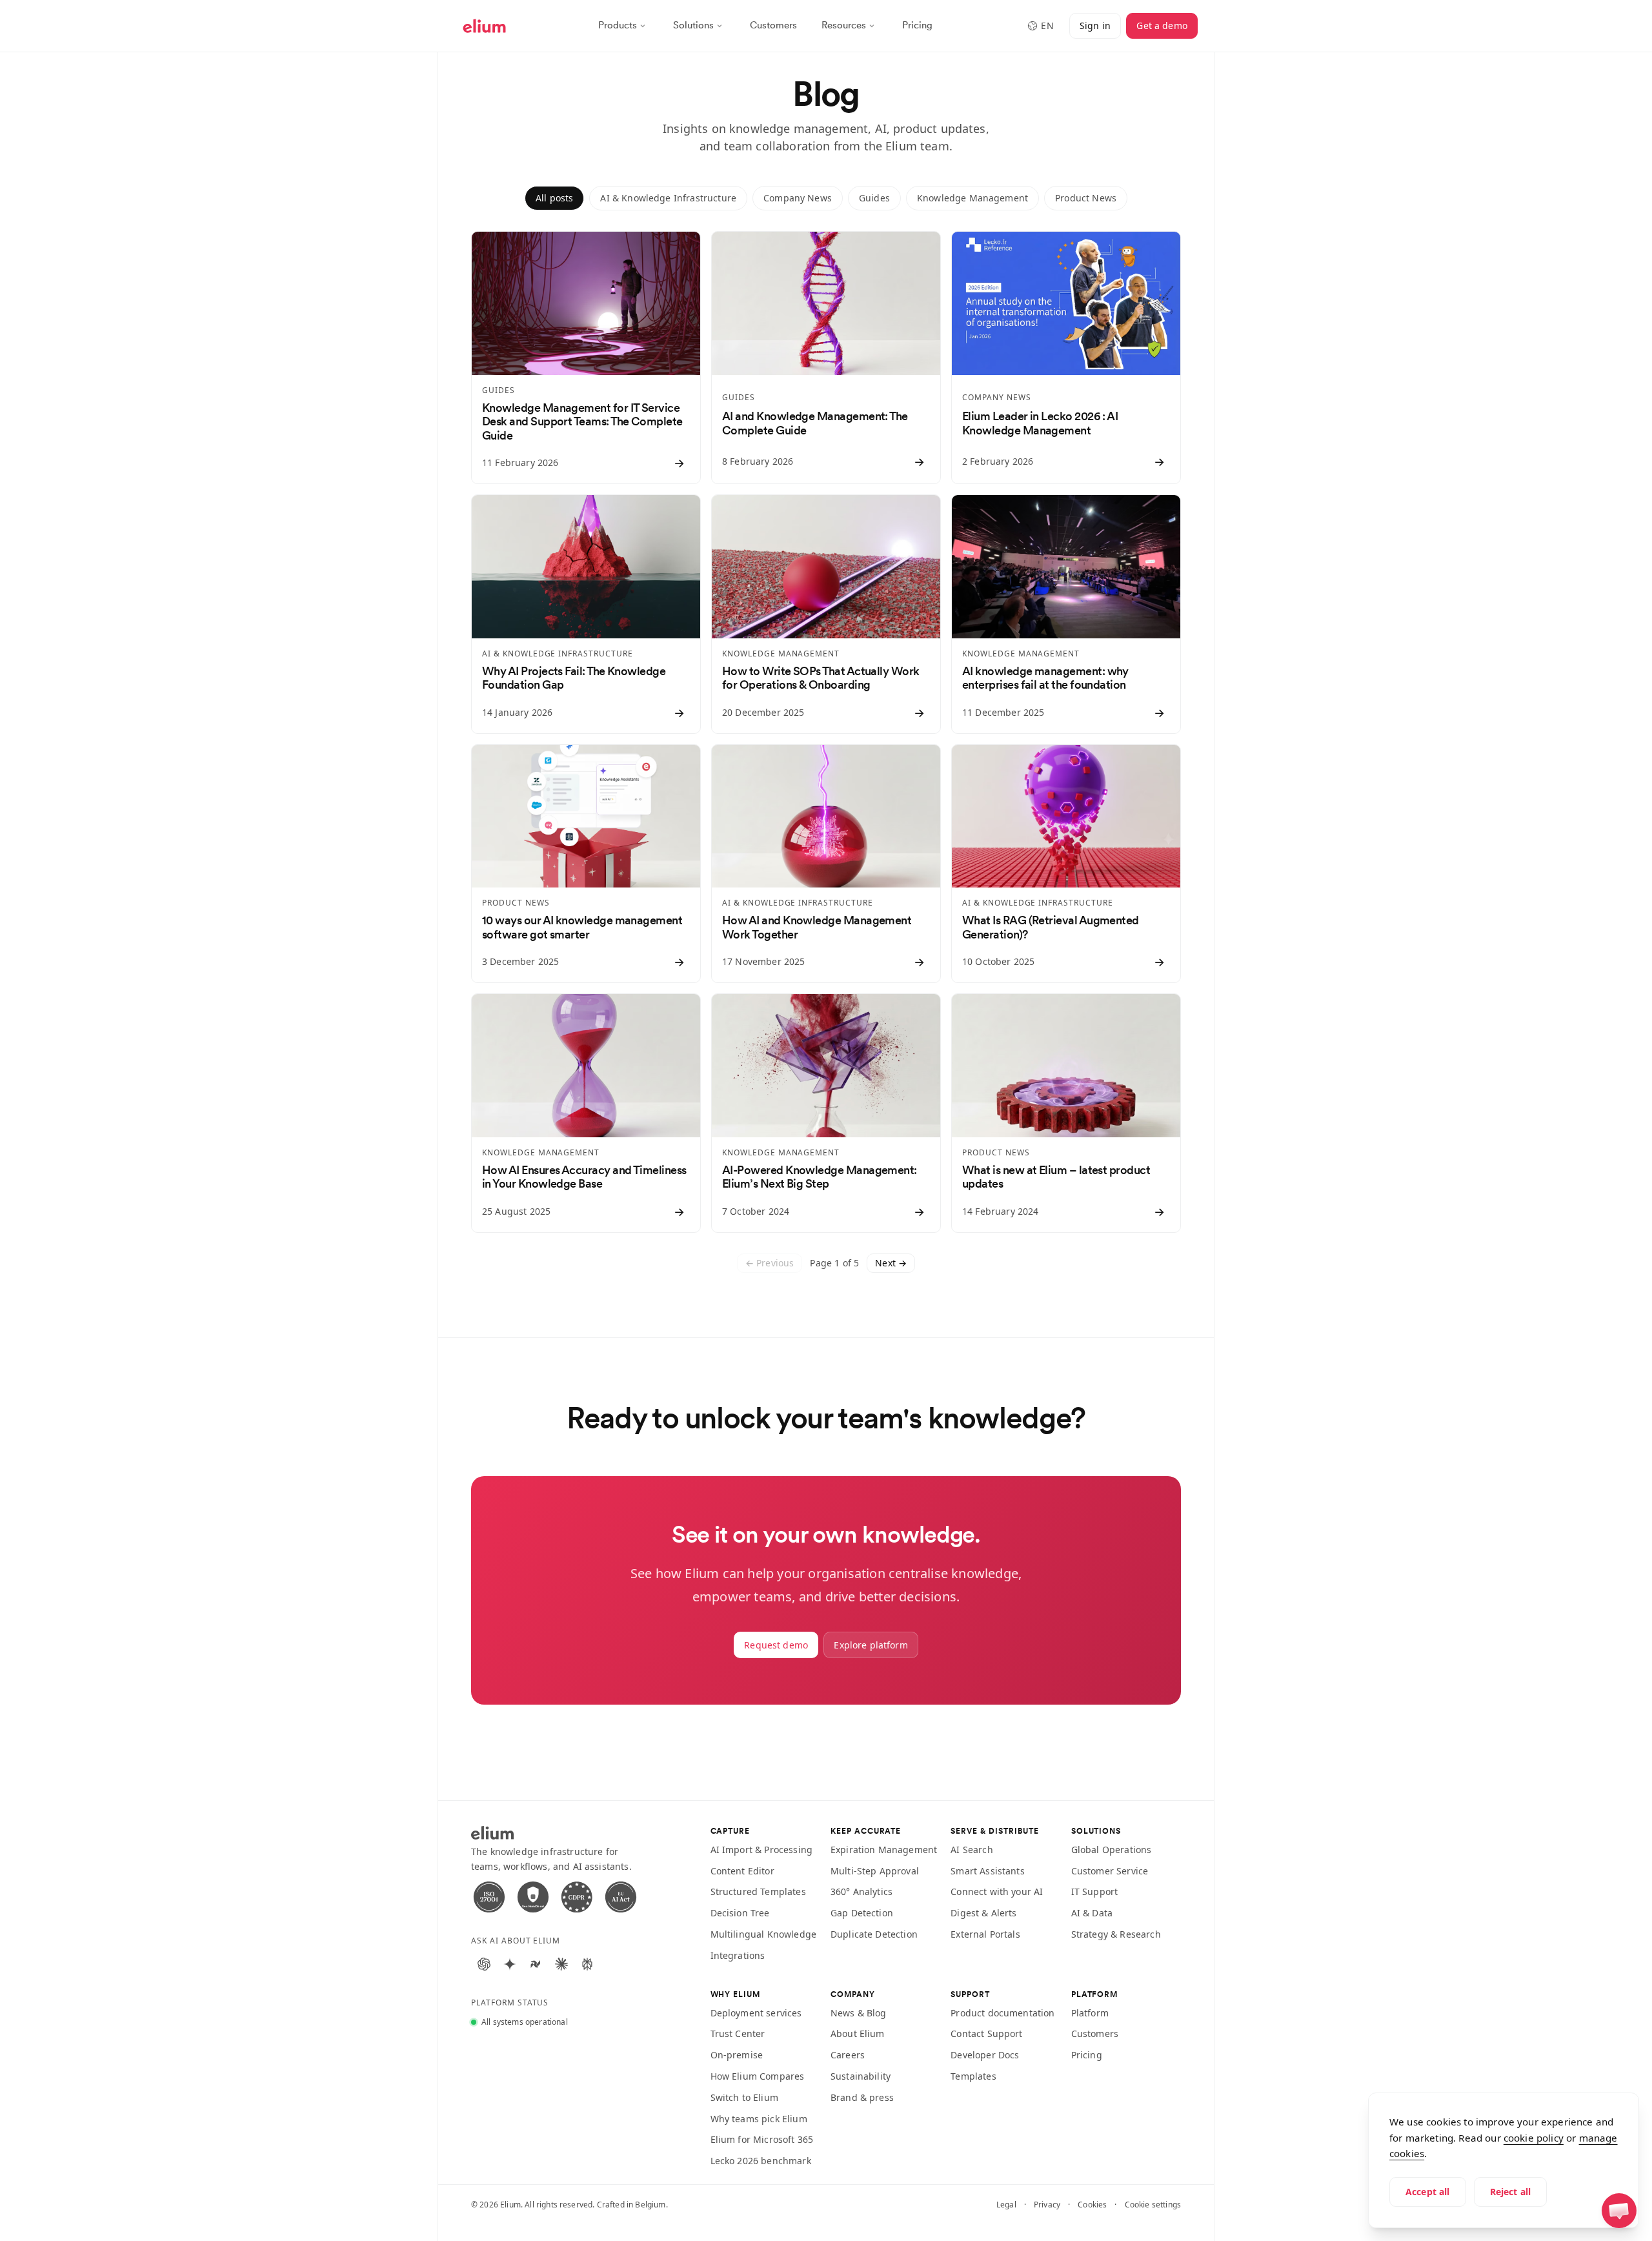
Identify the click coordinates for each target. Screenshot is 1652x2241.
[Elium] (484, 26)
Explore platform (871, 1645)
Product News (1086, 198)
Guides (874, 198)
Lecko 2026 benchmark (761, 2161)
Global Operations (1112, 1850)
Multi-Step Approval (875, 1871)
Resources (844, 25)
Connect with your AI (997, 1891)
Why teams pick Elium (759, 2119)
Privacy (1047, 2205)
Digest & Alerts (983, 1913)
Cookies (1092, 2205)
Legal (1006, 2205)
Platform (1090, 2013)
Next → (891, 1263)
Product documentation (1002, 2013)
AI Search (972, 1850)
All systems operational (525, 2022)
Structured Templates (758, 1891)
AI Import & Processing (762, 1850)
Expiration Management (884, 1850)
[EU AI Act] (621, 1897)
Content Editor (742, 1871)
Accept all (1428, 2192)
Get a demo (1162, 25)
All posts (554, 198)
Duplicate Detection (874, 1934)
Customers (773, 25)
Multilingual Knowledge (764, 1934)
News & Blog (859, 2013)
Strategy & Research (1116, 1934)
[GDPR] (577, 1897)
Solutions (693, 25)
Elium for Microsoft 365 (762, 2139)
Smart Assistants (988, 1871)
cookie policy (1534, 2138)
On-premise (737, 2055)
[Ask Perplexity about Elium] (587, 1964)
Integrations (738, 1955)
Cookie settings (1153, 2205)
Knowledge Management (972, 198)
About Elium (858, 2033)
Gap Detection (862, 1913)
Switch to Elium (744, 2097)
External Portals (985, 1934)
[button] (1619, 2211)
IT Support (1095, 1891)
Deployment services (756, 2013)
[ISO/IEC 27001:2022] (489, 1897)
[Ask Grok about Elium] (536, 1964)
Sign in (1095, 25)
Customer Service (1110, 1871)
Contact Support (986, 2033)
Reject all (1511, 2192)
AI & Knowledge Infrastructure (668, 198)
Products (618, 25)
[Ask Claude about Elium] (561, 1964)
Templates (973, 2076)
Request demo (776, 1645)
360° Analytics (861, 1891)
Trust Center (738, 2033)
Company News (798, 198)
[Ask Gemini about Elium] (510, 1964)
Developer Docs (985, 2055)
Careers (848, 2055)
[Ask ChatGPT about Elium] (484, 1964)
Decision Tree (740, 1913)
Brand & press (862, 2097)
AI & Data (1092, 1913)
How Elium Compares (758, 2076)
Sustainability (861, 2076)
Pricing (917, 25)
